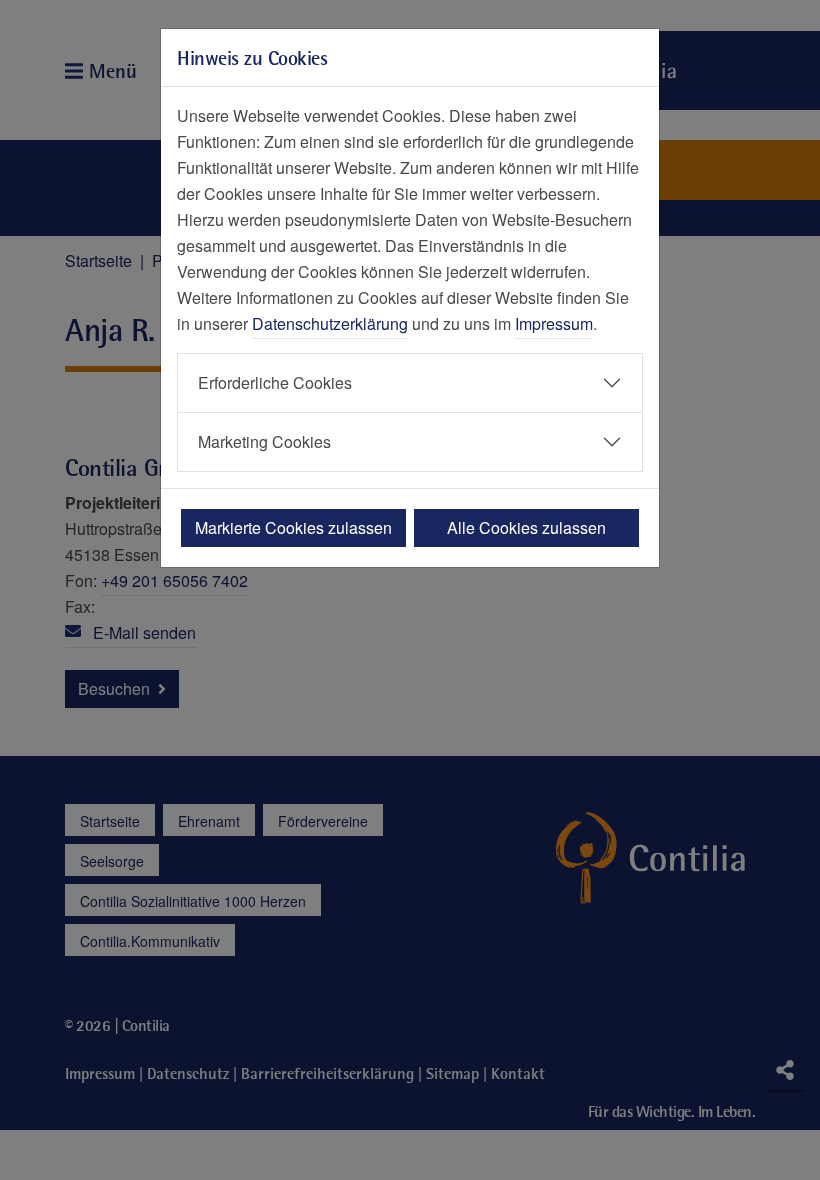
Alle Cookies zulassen (526, 527)
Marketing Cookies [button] (264, 441)
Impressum (554, 323)
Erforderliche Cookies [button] (275, 382)
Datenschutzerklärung (330, 323)
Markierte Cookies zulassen (293, 527)
